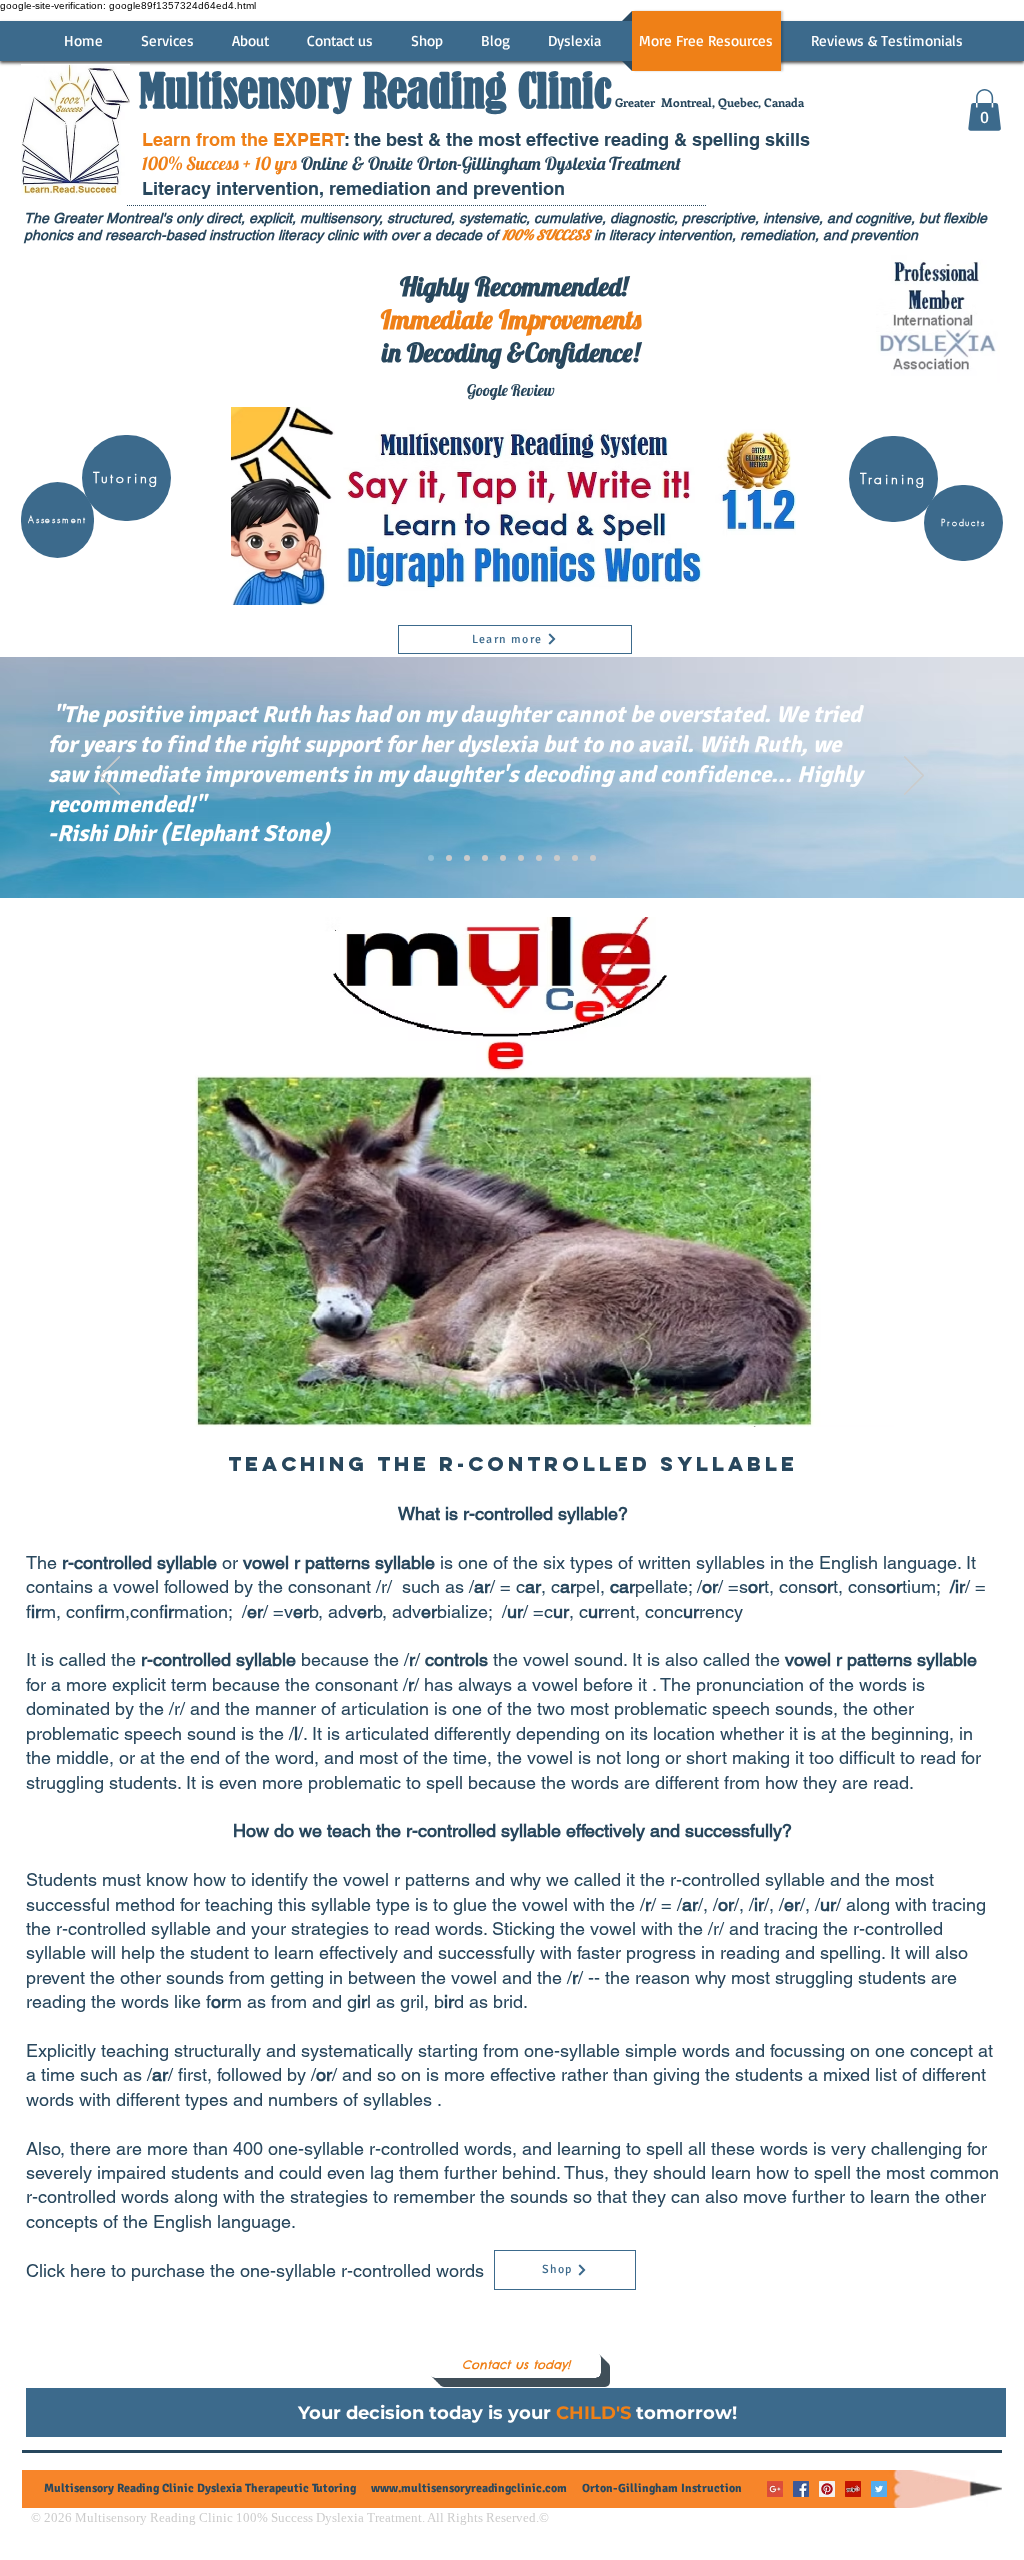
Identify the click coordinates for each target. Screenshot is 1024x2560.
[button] (984, 110)
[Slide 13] (521, 858)
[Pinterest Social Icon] (827, 2489)
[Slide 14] (539, 858)
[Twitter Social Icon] (879, 2489)
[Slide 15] (557, 858)
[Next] (914, 777)
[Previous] (110, 777)
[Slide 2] (431, 858)
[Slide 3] (449, 858)
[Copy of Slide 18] (593, 858)
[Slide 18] (575, 858)
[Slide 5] (485, 858)
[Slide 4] (467, 858)
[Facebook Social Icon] (801, 2489)
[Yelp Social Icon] (853, 2489)
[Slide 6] (503, 858)
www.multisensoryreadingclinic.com (469, 2488)
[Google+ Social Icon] (775, 2489)
